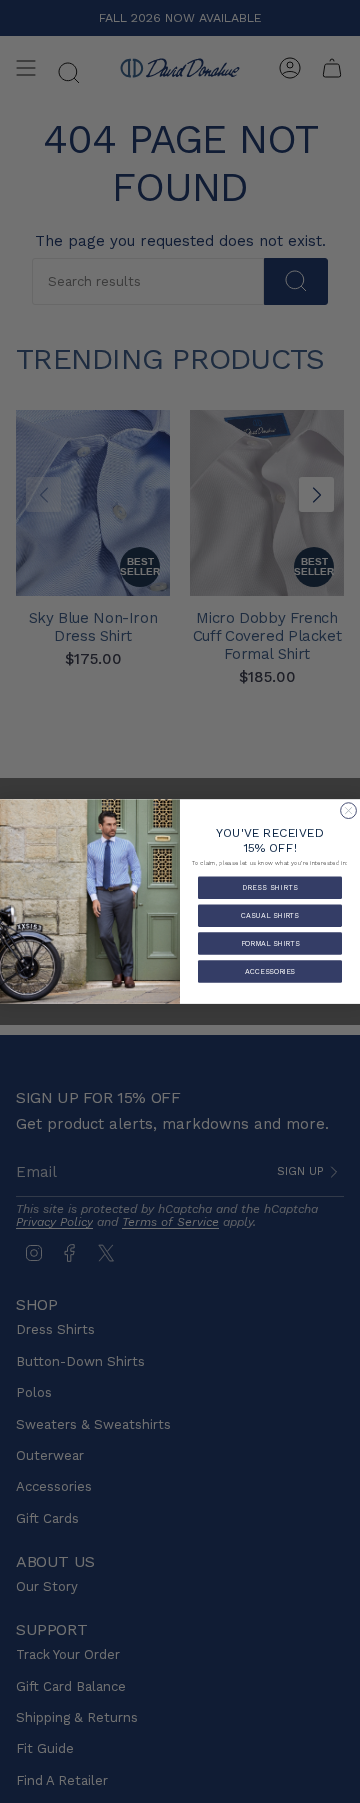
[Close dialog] (349, 811)
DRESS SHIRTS (270, 887)
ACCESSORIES (269, 971)
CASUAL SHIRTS (270, 915)
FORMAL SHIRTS (270, 943)
